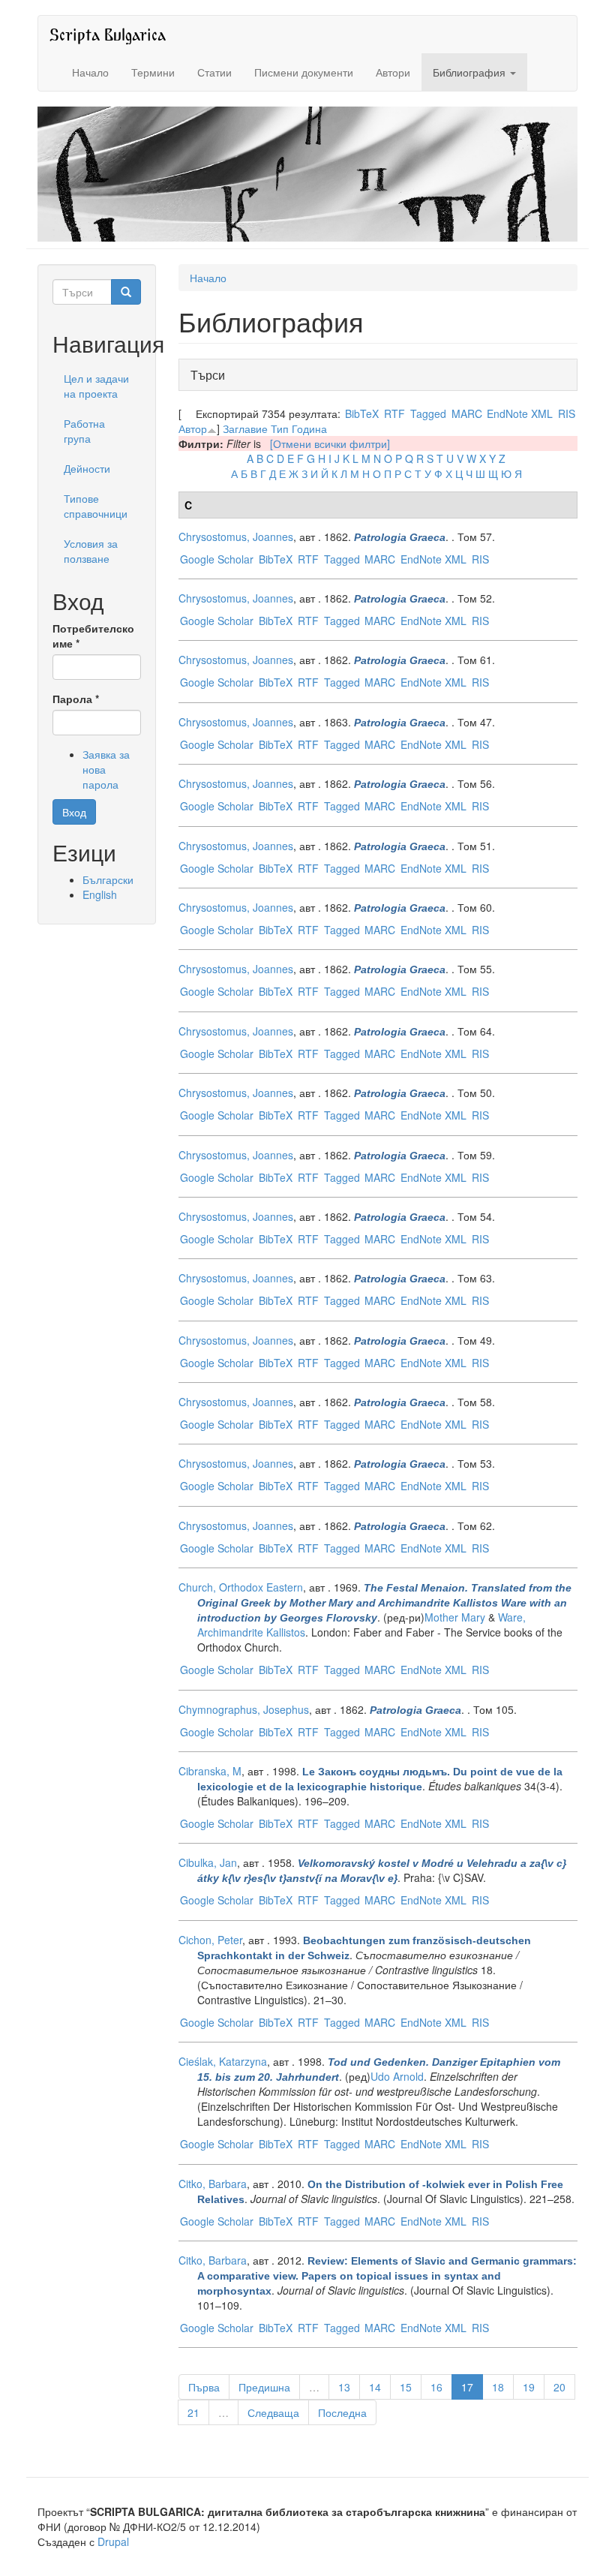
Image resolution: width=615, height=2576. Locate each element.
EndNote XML (520, 413)
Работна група (84, 431)
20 (559, 2387)
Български (108, 879)
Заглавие (245, 428)
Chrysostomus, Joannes (236, 537)
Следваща (273, 2412)
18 (498, 2387)
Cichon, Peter (210, 1940)
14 (375, 2387)
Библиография (471, 72)
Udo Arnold (397, 2076)
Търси (212, 375)
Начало (90, 72)
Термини (153, 72)
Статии (214, 72)
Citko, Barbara (213, 2184)
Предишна (264, 2387)
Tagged (428, 413)
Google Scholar (217, 559)
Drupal (113, 2541)
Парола (76, 699)
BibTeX (362, 413)
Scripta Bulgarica (108, 34)
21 (193, 2412)
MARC (467, 413)
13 (344, 2387)
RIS (567, 413)
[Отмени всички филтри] (330, 443)
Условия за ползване (91, 551)
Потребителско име (93, 636)
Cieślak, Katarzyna (223, 2061)
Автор (193, 428)
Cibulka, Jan (208, 1862)
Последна (342, 2412)
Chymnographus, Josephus (244, 1709)
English (100, 894)
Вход (74, 812)
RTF (394, 413)
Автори (393, 72)
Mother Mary (455, 1617)
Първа (204, 2387)
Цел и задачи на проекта (96, 386)
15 (406, 2387)
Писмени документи (304, 72)
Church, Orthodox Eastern (241, 1587)
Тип (280, 428)
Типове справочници (96, 506)
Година (309, 428)
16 (436, 2387)
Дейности (87, 468)
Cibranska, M (210, 1771)
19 (529, 2387)
